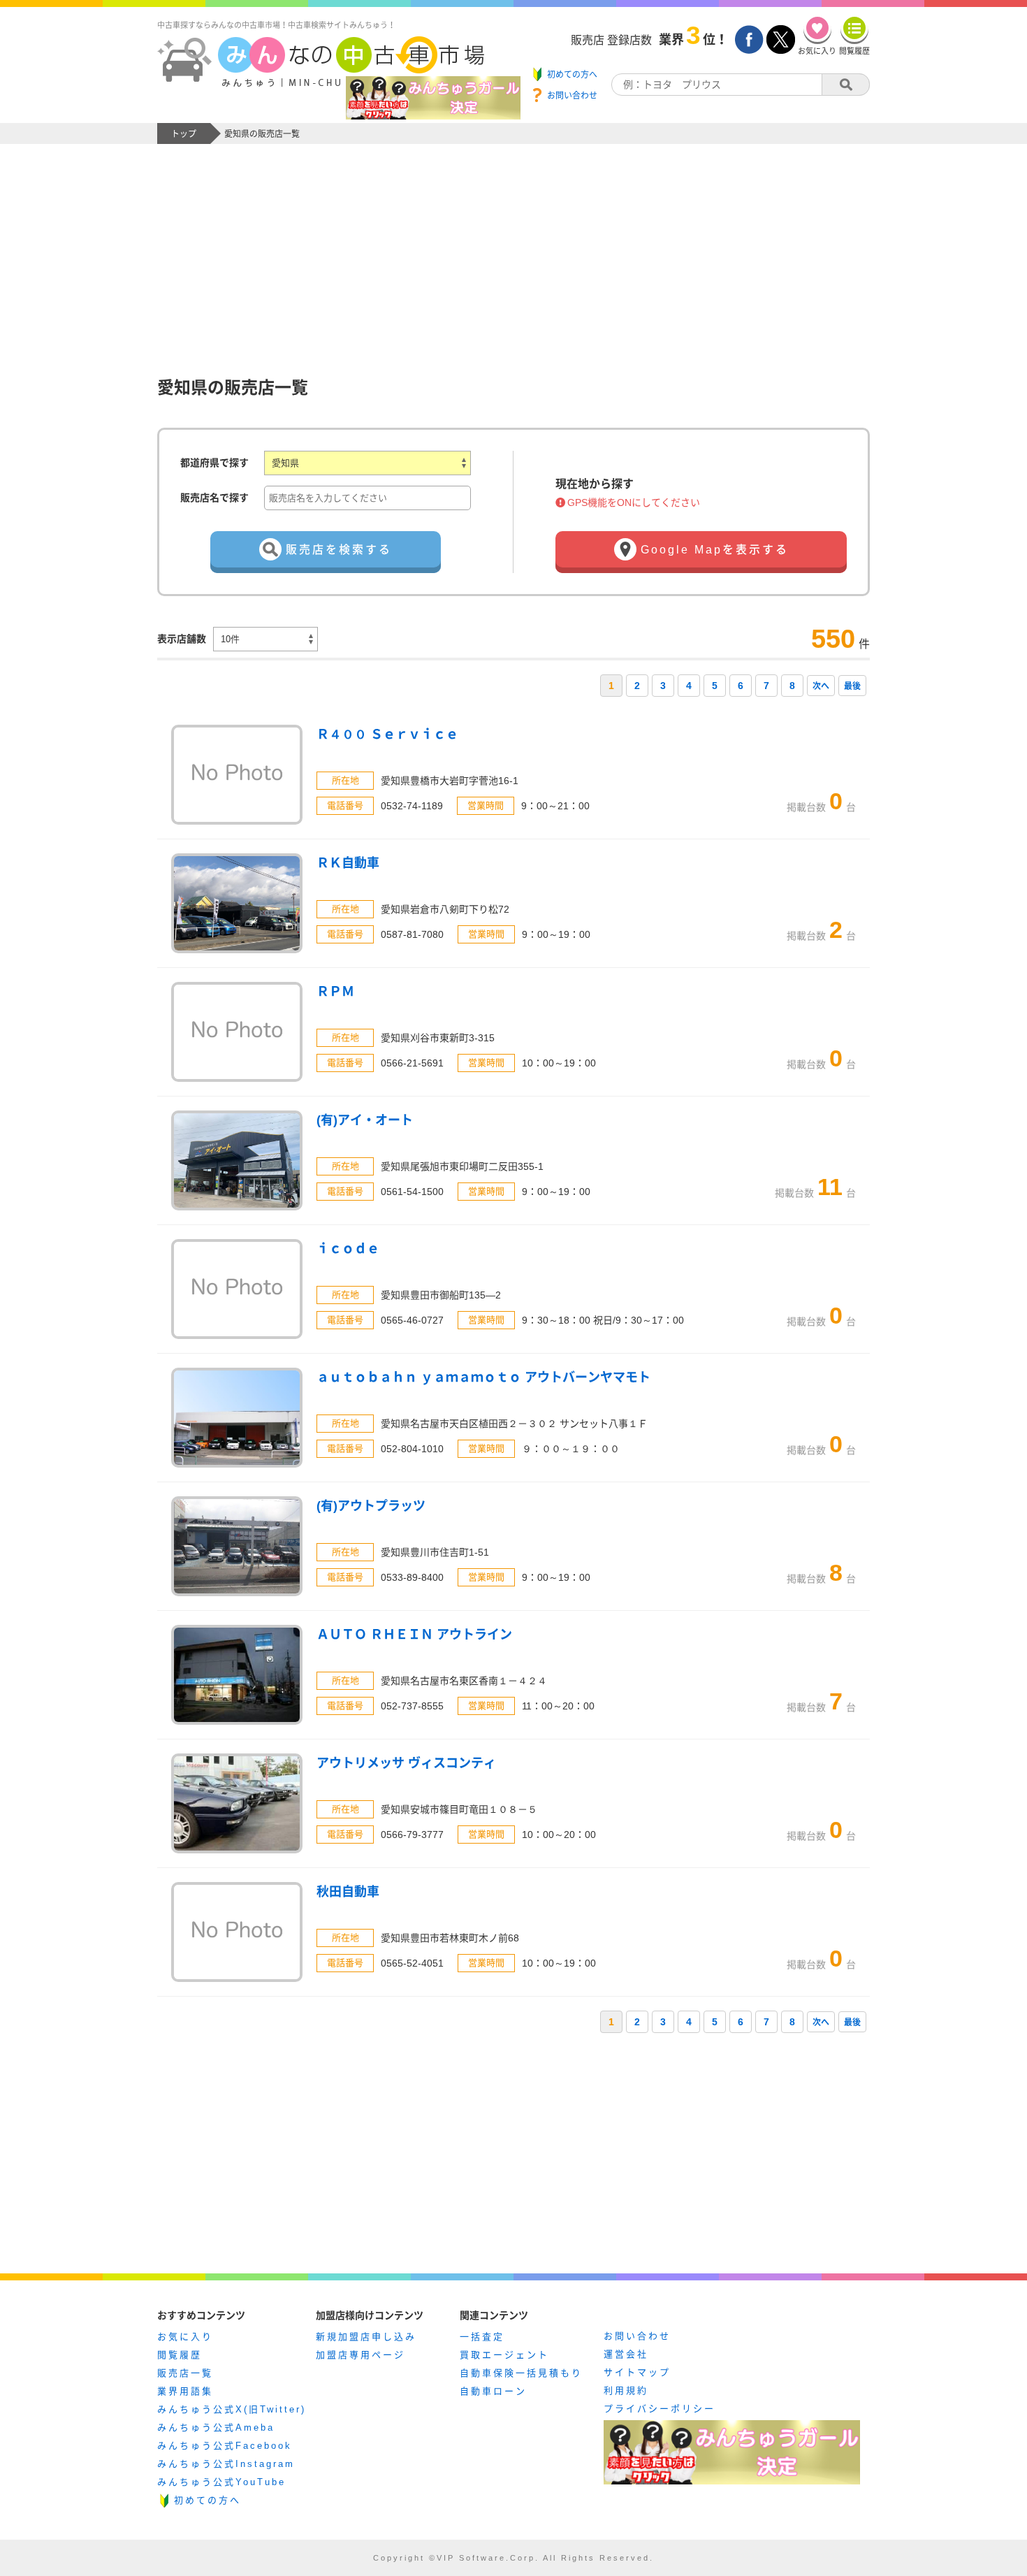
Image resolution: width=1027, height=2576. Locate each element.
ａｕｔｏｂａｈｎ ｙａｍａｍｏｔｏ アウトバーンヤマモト (483, 1377)
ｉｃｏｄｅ (348, 1249)
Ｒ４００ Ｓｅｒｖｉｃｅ (387, 735)
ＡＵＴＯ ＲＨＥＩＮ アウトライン (414, 1635)
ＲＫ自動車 (348, 863)
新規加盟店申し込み (366, 2337)
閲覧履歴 (180, 2355)
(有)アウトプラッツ (371, 1506)
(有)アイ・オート (365, 1120)
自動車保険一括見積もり (521, 2373)
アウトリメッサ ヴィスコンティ (406, 1763)
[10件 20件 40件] (265, 639)
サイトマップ (637, 2372)
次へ (821, 686)
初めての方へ (207, 2500)
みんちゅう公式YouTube (221, 2482)
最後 (852, 686)
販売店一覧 (185, 2373)
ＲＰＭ (335, 992)
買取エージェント (504, 2355)
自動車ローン (493, 2391)
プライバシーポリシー (660, 2409)
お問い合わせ (637, 2336)
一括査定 (482, 2337)
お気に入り (185, 2337)
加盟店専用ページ (360, 2355)
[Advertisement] (513, 249)
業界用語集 (185, 2391)
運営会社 (626, 2354)
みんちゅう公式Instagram (226, 2464)
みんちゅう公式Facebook (225, 2446)
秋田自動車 (348, 1892)
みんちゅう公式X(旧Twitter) (232, 2409)
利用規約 (626, 2390)
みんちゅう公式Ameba (216, 2427)
